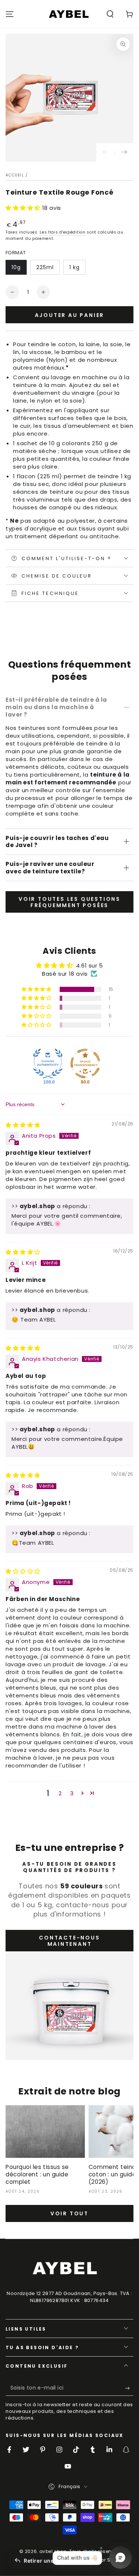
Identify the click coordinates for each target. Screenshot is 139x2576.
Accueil (15, 175)
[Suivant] (124, 152)
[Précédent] (106, 152)
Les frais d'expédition (62, 232)
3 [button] (72, 1793)
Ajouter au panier (70, 315)
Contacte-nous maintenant (69, 1941)
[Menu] (10, 14)
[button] (110, 14)
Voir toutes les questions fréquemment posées (69, 902)
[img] (23, 1125)
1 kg (75, 267)
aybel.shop (53, 2551)
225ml (45, 267)
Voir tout (69, 2213)
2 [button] (60, 1793)
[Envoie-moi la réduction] (129, 2388)
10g (16, 267)
